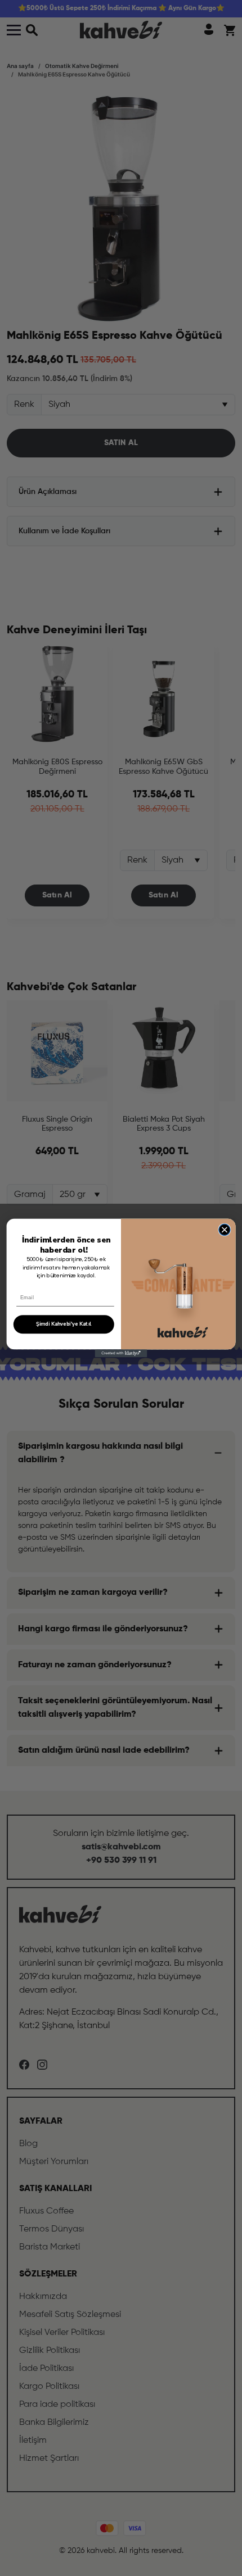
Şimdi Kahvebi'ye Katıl (64, 1324)
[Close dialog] (225, 1230)
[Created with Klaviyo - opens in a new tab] (121, 1353)
